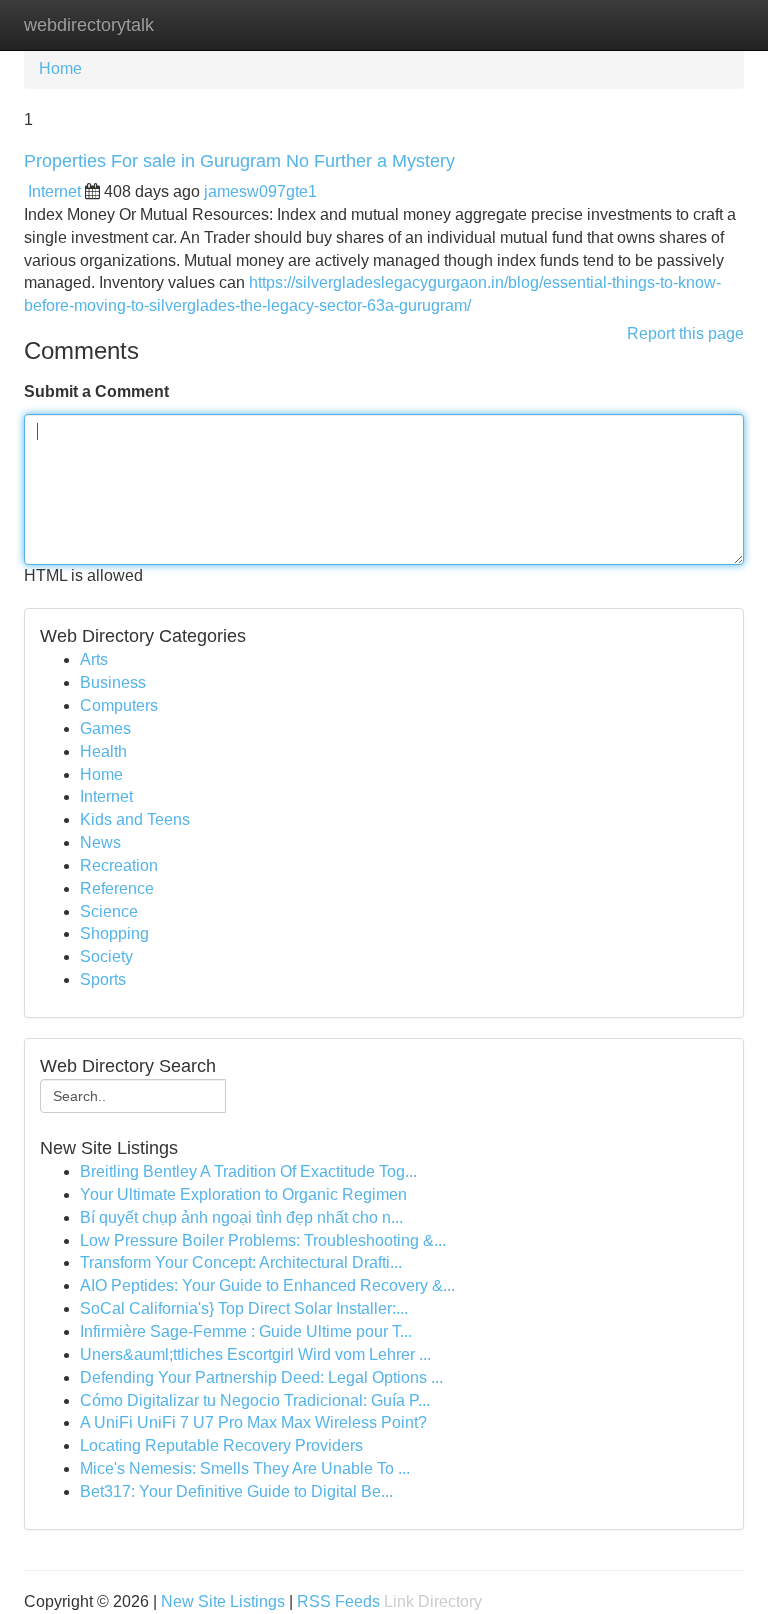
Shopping (114, 933)
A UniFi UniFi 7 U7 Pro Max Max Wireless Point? (253, 1422)
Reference (117, 888)
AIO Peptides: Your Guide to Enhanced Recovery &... (267, 1285)
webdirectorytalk (89, 25)
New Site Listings (223, 1601)
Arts (94, 659)
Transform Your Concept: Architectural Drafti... (241, 1262)
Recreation (119, 865)
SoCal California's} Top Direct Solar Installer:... (244, 1308)
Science (109, 911)
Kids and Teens (135, 819)
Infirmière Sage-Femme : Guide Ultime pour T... (246, 1331)
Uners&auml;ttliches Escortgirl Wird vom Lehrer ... (255, 1354)
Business (113, 682)
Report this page (685, 333)
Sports (103, 979)
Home (60, 68)
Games (105, 728)
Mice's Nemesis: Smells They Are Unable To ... (245, 1468)
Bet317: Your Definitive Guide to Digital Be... (236, 1491)
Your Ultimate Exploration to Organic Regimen (243, 1194)
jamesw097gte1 (260, 191)
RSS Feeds (338, 1601)
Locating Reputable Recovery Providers (221, 1445)
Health (103, 751)
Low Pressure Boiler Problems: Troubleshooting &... (263, 1240)
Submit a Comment (96, 391)
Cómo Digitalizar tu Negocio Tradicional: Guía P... (255, 1400)
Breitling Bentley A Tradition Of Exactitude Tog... (248, 1171)
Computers (119, 705)
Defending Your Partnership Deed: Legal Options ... (261, 1377)
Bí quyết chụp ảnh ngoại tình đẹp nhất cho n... (241, 1217)
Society (106, 956)
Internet (54, 191)
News (100, 842)
